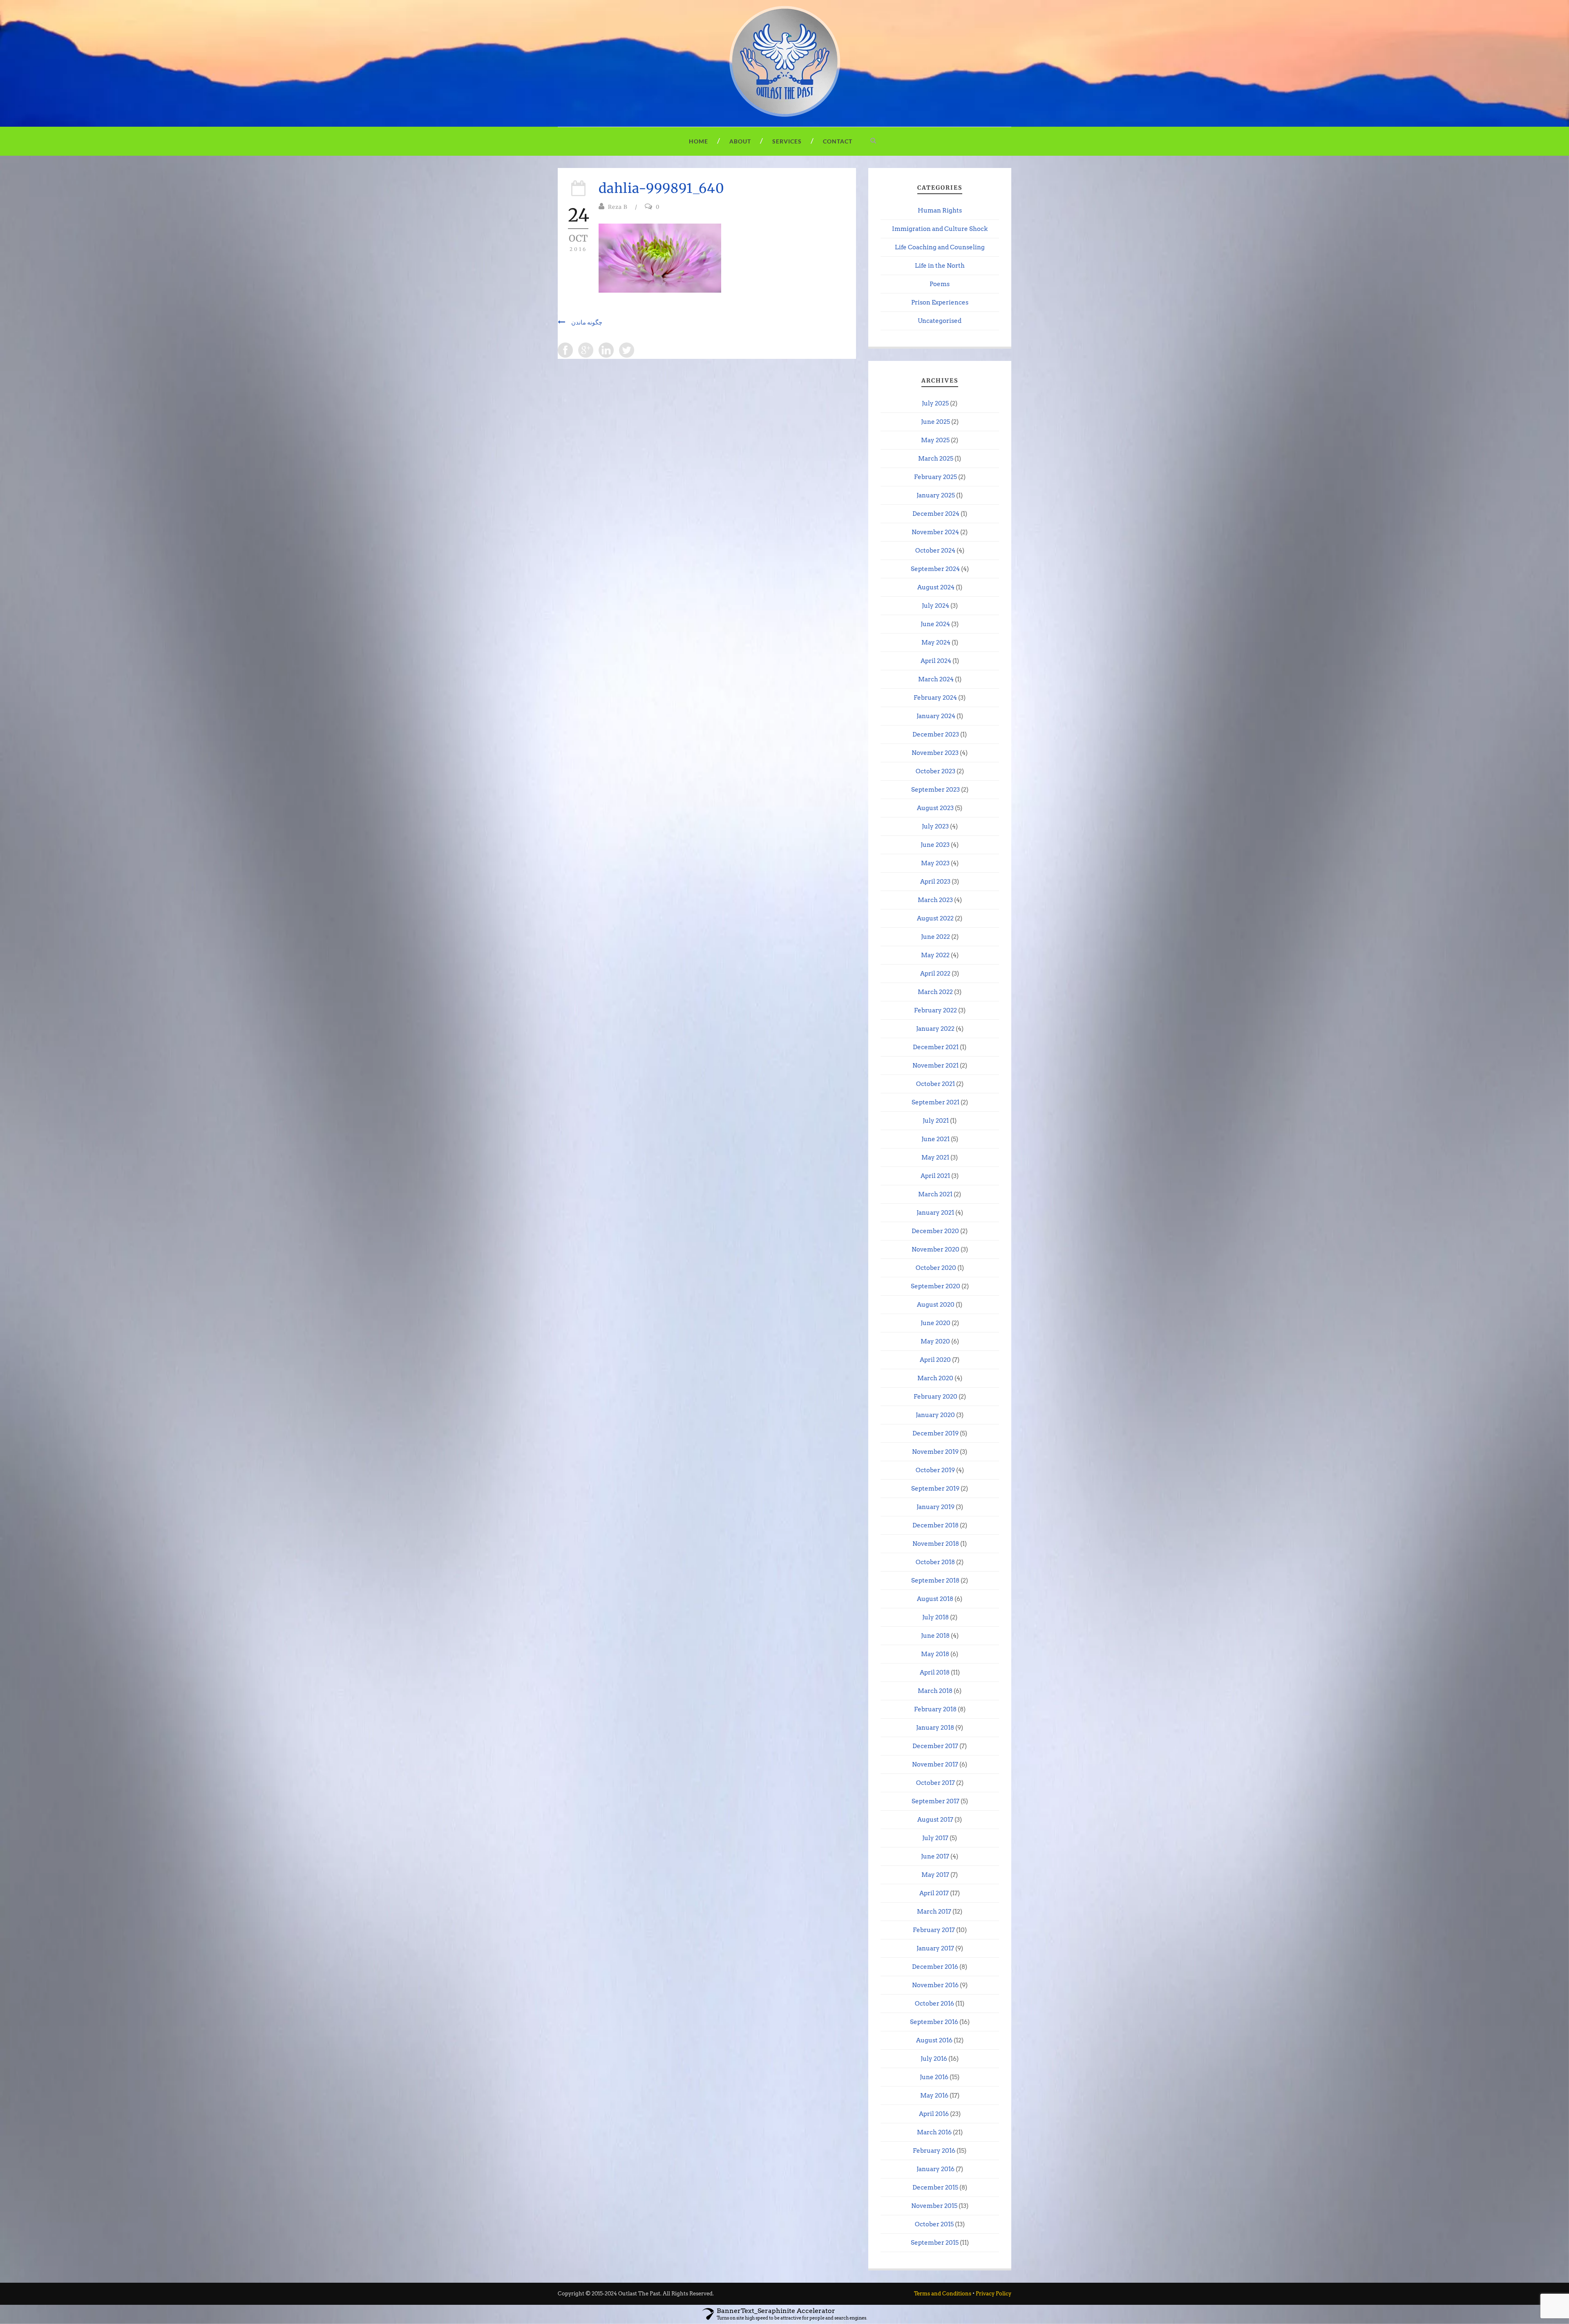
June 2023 (935, 845)
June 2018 (935, 1636)
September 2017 (935, 1801)
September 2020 (935, 1286)
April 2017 (934, 1893)
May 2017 (935, 1875)
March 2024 (936, 679)
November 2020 (935, 1249)
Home (698, 141)
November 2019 (935, 1452)
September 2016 (934, 2022)
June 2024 (935, 624)
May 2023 (935, 863)
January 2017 (935, 1948)
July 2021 (936, 1121)
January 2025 (936, 495)
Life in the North (940, 266)
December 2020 (935, 1231)
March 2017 (934, 1912)
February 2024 (935, 698)
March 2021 (935, 1194)
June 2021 (935, 1139)
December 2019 (935, 1433)
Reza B (618, 207)
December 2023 (936, 734)
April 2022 (935, 974)
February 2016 (934, 2151)
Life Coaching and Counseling (940, 247)
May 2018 (935, 1654)
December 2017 (935, 1746)
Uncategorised (940, 321)
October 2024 (935, 551)
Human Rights (940, 210)
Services (787, 141)
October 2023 (935, 771)
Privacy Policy (993, 2294)
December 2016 (935, 1967)
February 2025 (935, 477)
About (740, 141)
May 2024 (936, 643)
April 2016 (934, 2114)
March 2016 (934, 2132)
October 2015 (934, 2224)
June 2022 (935, 937)
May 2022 (935, 955)
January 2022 (935, 1029)
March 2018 (935, 1691)
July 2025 (935, 403)
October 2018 (935, 1562)
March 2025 (936, 459)
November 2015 (934, 2206)
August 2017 (935, 1820)
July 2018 (935, 1617)
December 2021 (936, 1047)
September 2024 (935, 569)
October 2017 (935, 1783)
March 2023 (935, 900)
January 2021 (935, 1213)
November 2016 (935, 1985)
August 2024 (936, 587)
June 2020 (935, 1323)
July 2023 (935, 826)
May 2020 (935, 1341)
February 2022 (935, 1010)
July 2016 (934, 2059)
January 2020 (935, 1415)
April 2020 (935, 1360)
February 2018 (935, 1709)
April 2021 (935, 1176)
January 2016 (935, 2169)
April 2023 (935, 882)
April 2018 (935, 1672)
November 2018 (936, 1544)
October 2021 (935, 1084)
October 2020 (936, 1268)
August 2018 (935, 1599)
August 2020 (936, 1305)
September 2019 (935, 1489)
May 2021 (935, 1158)
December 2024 (936, 514)
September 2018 (935, 1581)
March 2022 (935, 992)
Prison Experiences (940, 302)
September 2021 (935, 1102)
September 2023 (935, 790)
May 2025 (935, 440)
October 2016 (934, 2004)
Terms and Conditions (943, 2294)
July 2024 (935, 606)
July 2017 (935, 1838)
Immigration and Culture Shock (940, 229)
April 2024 (936, 661)
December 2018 (935, 1525)
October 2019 (935, 1470)
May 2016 (934, 2096)
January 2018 (935, 1728)
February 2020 (935, 1397)
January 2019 (935, 1507)
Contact (838, 141)
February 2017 (934, 1930)
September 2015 (935, 2243)
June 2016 (934, 2077)
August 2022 (935, 918)
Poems (940, 284)
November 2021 (935, 1066)
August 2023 (935, 808)
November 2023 (935, 753)
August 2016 (934, 2040)
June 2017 (935, 1856)
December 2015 (935, 2187)
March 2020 (935, 1378)
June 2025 (935, 422)
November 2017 (935, 1764)
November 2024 (935, 532)
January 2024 (936, 716)
